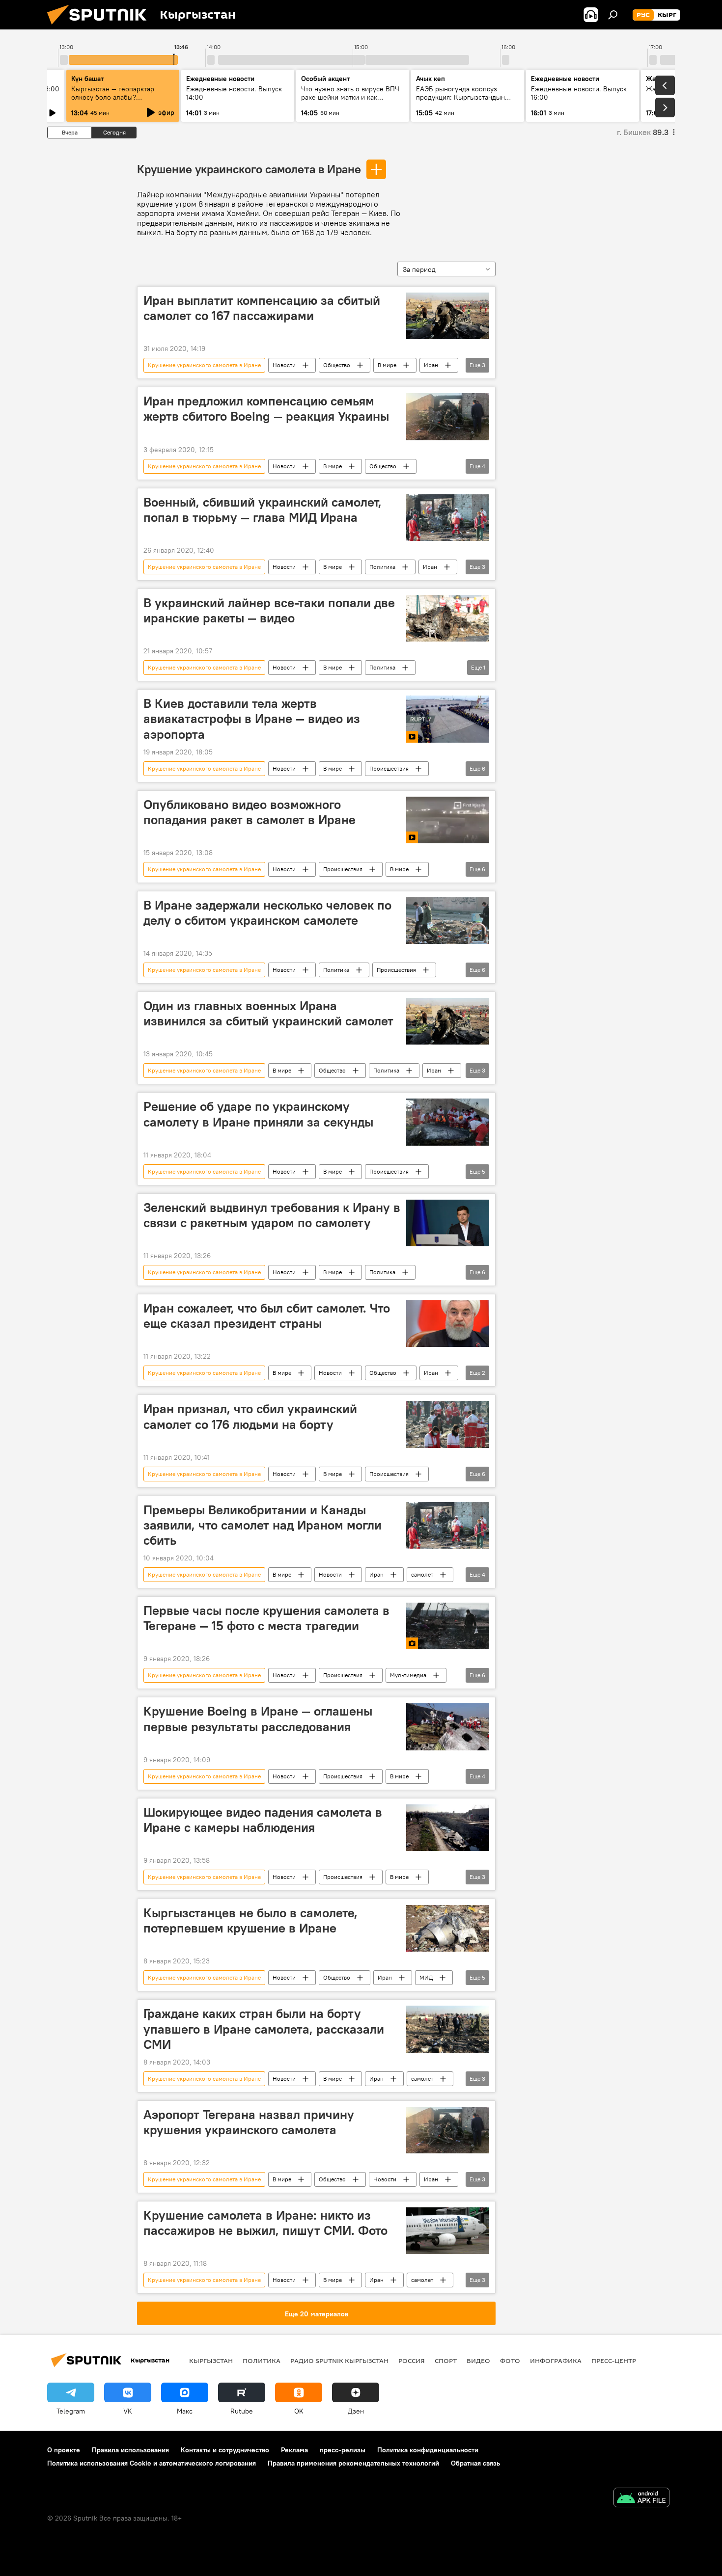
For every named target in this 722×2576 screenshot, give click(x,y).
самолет (422, 1574)
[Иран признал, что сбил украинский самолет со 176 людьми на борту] (448, 1424)
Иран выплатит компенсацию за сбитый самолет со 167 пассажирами (262, 308)
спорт (446, 2361)
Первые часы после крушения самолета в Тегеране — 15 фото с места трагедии (266, 1618)
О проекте (64, 2450)
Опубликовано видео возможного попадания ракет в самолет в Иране (250, 812)
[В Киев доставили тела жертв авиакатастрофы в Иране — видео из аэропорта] (448, 719)
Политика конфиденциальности (428, 2450)
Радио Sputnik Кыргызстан (339, 2361)
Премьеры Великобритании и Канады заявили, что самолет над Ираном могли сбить (263, 1525)
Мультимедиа (408, 1675)
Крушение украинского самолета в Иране (249, 169)
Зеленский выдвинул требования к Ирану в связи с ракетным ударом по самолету (272, 1215)
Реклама (294, 2450)
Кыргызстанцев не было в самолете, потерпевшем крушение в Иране (250, 1920)
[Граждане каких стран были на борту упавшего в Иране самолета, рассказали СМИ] (448, 2029)
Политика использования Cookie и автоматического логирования (152, 2463)
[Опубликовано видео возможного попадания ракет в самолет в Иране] (448, 820)
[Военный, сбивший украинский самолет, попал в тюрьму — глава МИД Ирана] (448, 518)
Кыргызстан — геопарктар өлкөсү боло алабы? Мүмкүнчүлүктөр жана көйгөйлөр (113, 101)
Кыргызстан (211, 2361)
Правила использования (130, 2450)
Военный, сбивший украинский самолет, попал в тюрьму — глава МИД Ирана (263, 510)
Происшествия (389, 768)
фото (510, 2361)
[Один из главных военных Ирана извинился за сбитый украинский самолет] (448, 1021)
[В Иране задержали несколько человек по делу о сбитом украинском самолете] (448, 921)
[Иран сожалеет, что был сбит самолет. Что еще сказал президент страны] (448, 1324)
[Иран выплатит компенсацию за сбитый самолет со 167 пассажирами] (448, 316)
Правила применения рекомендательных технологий (353, 2463)
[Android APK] (641, 2499)
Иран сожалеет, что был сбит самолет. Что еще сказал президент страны (267, 1316)
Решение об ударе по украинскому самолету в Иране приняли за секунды (258, 1114)
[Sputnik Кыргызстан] (101, 27)
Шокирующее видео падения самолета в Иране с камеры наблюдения (263, 1820)
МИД (426, 1977)
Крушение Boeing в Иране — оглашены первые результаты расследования (258, 1719)
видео (478, 2361)
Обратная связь (475, 2463)
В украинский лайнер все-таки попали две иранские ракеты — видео (269, 610)
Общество (337, 365)
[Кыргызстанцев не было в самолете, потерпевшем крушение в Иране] (448, 1928)
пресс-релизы (343, 2450)
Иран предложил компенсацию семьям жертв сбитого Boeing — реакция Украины (266, 409)
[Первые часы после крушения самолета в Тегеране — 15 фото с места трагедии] (448, 1626)
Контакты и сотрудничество (225, 2450)
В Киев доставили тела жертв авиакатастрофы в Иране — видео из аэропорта (252, 719)
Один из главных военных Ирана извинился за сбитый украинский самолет (268, 1013)
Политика (382, 567)
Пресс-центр (614, 2361)
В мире (387, 365)
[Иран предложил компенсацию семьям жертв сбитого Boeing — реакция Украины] (448, 416)
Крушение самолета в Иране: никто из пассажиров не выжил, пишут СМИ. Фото (265, 2223)
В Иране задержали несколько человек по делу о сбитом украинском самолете (267, 913)
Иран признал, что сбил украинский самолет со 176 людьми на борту (250, 1416)
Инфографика (556, 2361)
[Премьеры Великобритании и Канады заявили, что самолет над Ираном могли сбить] (448, 1525)
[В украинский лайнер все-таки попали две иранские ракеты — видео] (448, 618)
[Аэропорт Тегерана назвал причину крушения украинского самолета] (448, 2130)
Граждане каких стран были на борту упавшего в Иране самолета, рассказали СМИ (264, 2029)
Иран (431, 365)
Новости (284, 365)
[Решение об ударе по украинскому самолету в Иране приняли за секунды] (448, 1122)
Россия (412, 2361)
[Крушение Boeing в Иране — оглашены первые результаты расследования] (448, 1727)
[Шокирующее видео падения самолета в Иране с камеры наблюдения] (448, 1828)
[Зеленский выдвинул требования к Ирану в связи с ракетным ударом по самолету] (448, 1223)
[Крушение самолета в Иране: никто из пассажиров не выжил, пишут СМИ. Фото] (448, 2231)
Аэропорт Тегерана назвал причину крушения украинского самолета (249, 2122)
